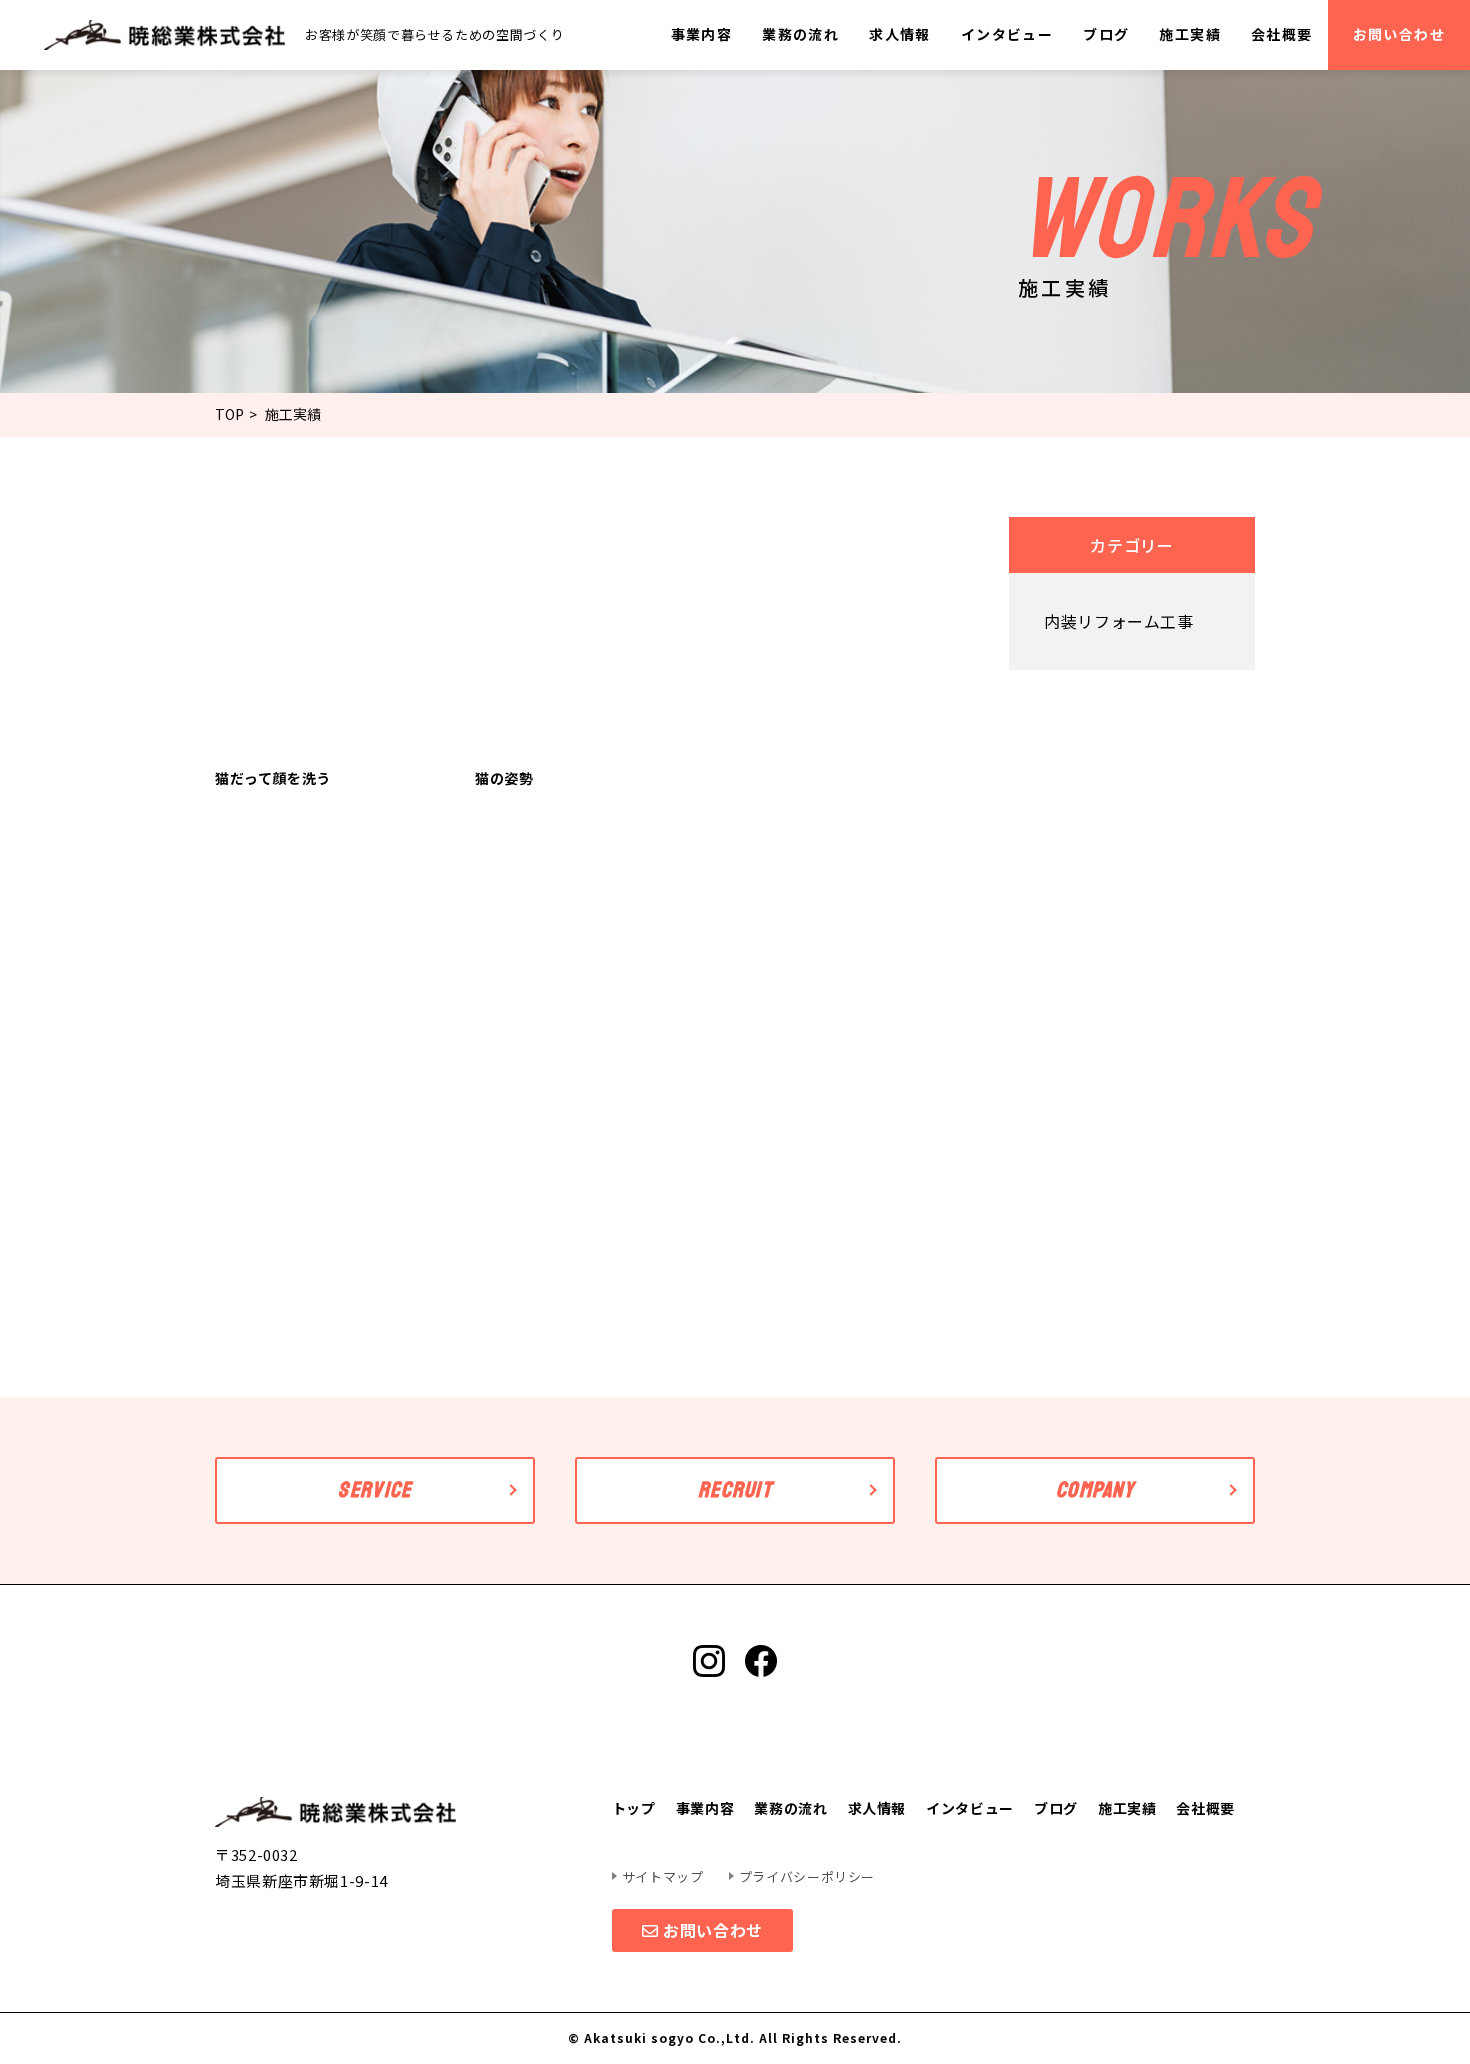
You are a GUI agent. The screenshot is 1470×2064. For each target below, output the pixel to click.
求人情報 (900, 34)
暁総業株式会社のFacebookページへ (761, 1661)
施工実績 (1190, 34)
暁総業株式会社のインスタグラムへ (709, 1661)
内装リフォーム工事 (1119, 621)
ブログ (1106, 34)
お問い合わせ (1399, 34)
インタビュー (1007, 34)
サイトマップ (663, 1876)
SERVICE (374, 1490)
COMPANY (1095, 1490)
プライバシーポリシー (807, 1876)
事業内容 (702, 34)
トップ (634, 1808)
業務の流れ (800, 34)
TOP (229, 414)
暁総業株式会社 (164, 35)
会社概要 (1282, 34)
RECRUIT (735, 1490)
